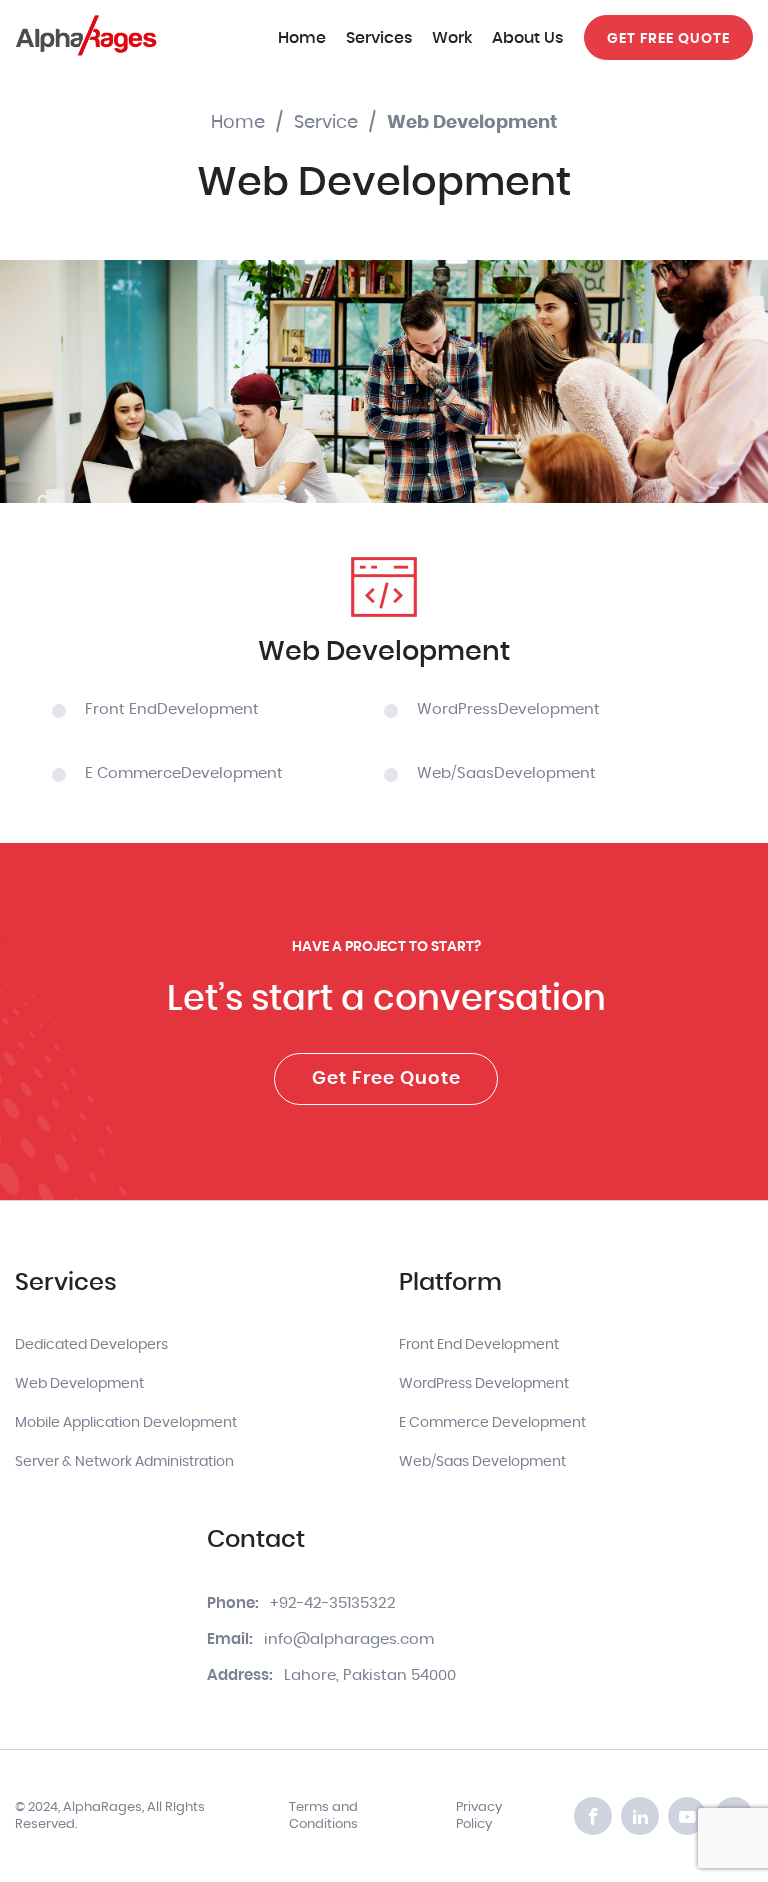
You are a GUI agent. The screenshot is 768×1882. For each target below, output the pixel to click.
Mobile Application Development (126, 1423)
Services (379, 38)
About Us (527, 38)
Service (326, 123)
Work (452, 38)
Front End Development (479, 1345)
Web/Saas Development (482, 1462)
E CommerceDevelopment (184, 773)
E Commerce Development (492, 1423)
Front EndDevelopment (172, 709)
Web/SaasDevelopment (506, 773)
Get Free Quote (386, 1079)
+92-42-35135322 (333, 1603)
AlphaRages (102, 1807)
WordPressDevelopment (508, 709)
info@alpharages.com (349, 1639)
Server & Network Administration (124, 1462)
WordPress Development (484, 1384)
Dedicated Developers (91, 1345)
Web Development (79, 1384)
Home (302, 38)
